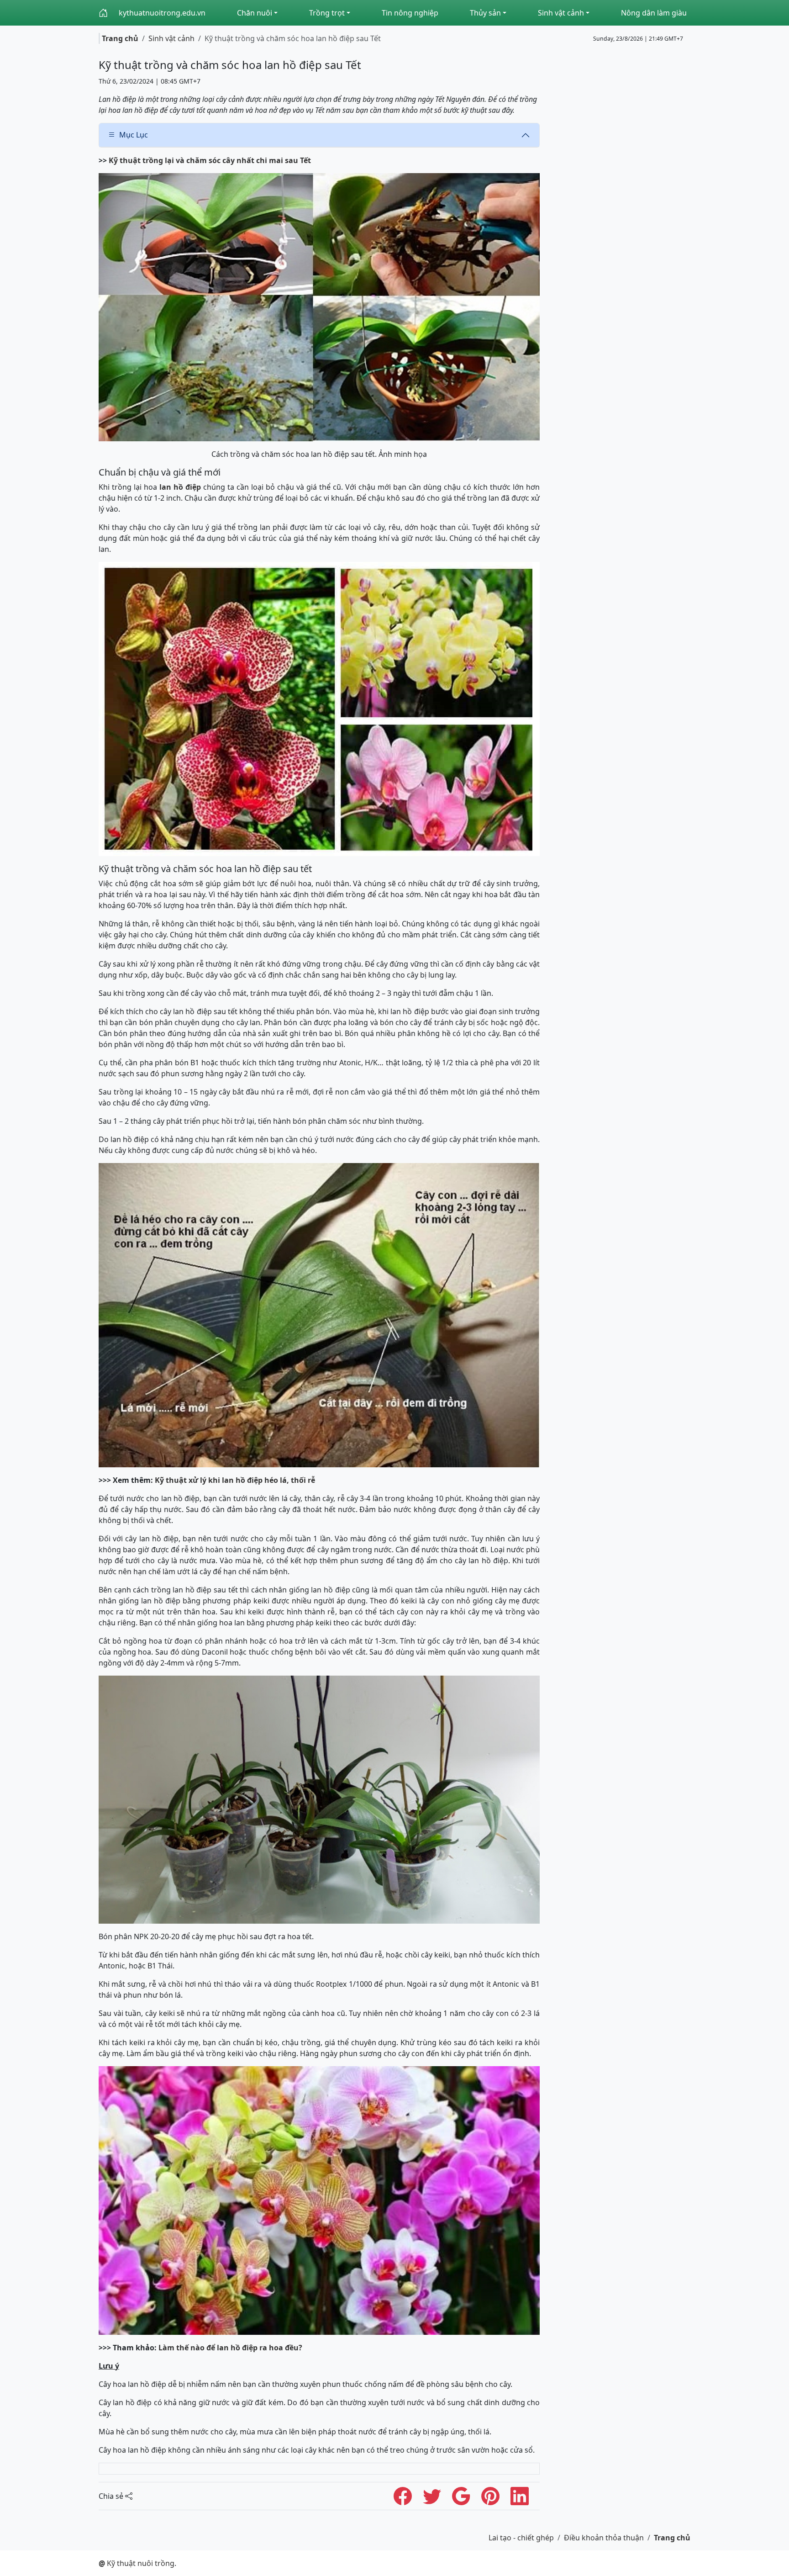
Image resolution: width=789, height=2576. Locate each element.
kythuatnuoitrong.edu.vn (162, 13)
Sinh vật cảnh (171, 38)
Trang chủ (120, 38)
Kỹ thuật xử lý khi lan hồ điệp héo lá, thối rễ (236, 1480)
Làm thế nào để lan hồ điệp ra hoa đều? (230, 2348)
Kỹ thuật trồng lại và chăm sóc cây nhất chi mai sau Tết (210, 160)
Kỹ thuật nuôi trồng (137, 2563)
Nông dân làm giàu (654, 13)
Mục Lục (134, 135)
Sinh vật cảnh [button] (561, 13)
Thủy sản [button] (485, 13)
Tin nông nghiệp (410, 13)
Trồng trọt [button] (327, 13)
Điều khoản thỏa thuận (604, 2538)
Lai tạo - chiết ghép (521, 2538)
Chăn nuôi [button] (255, 13)
